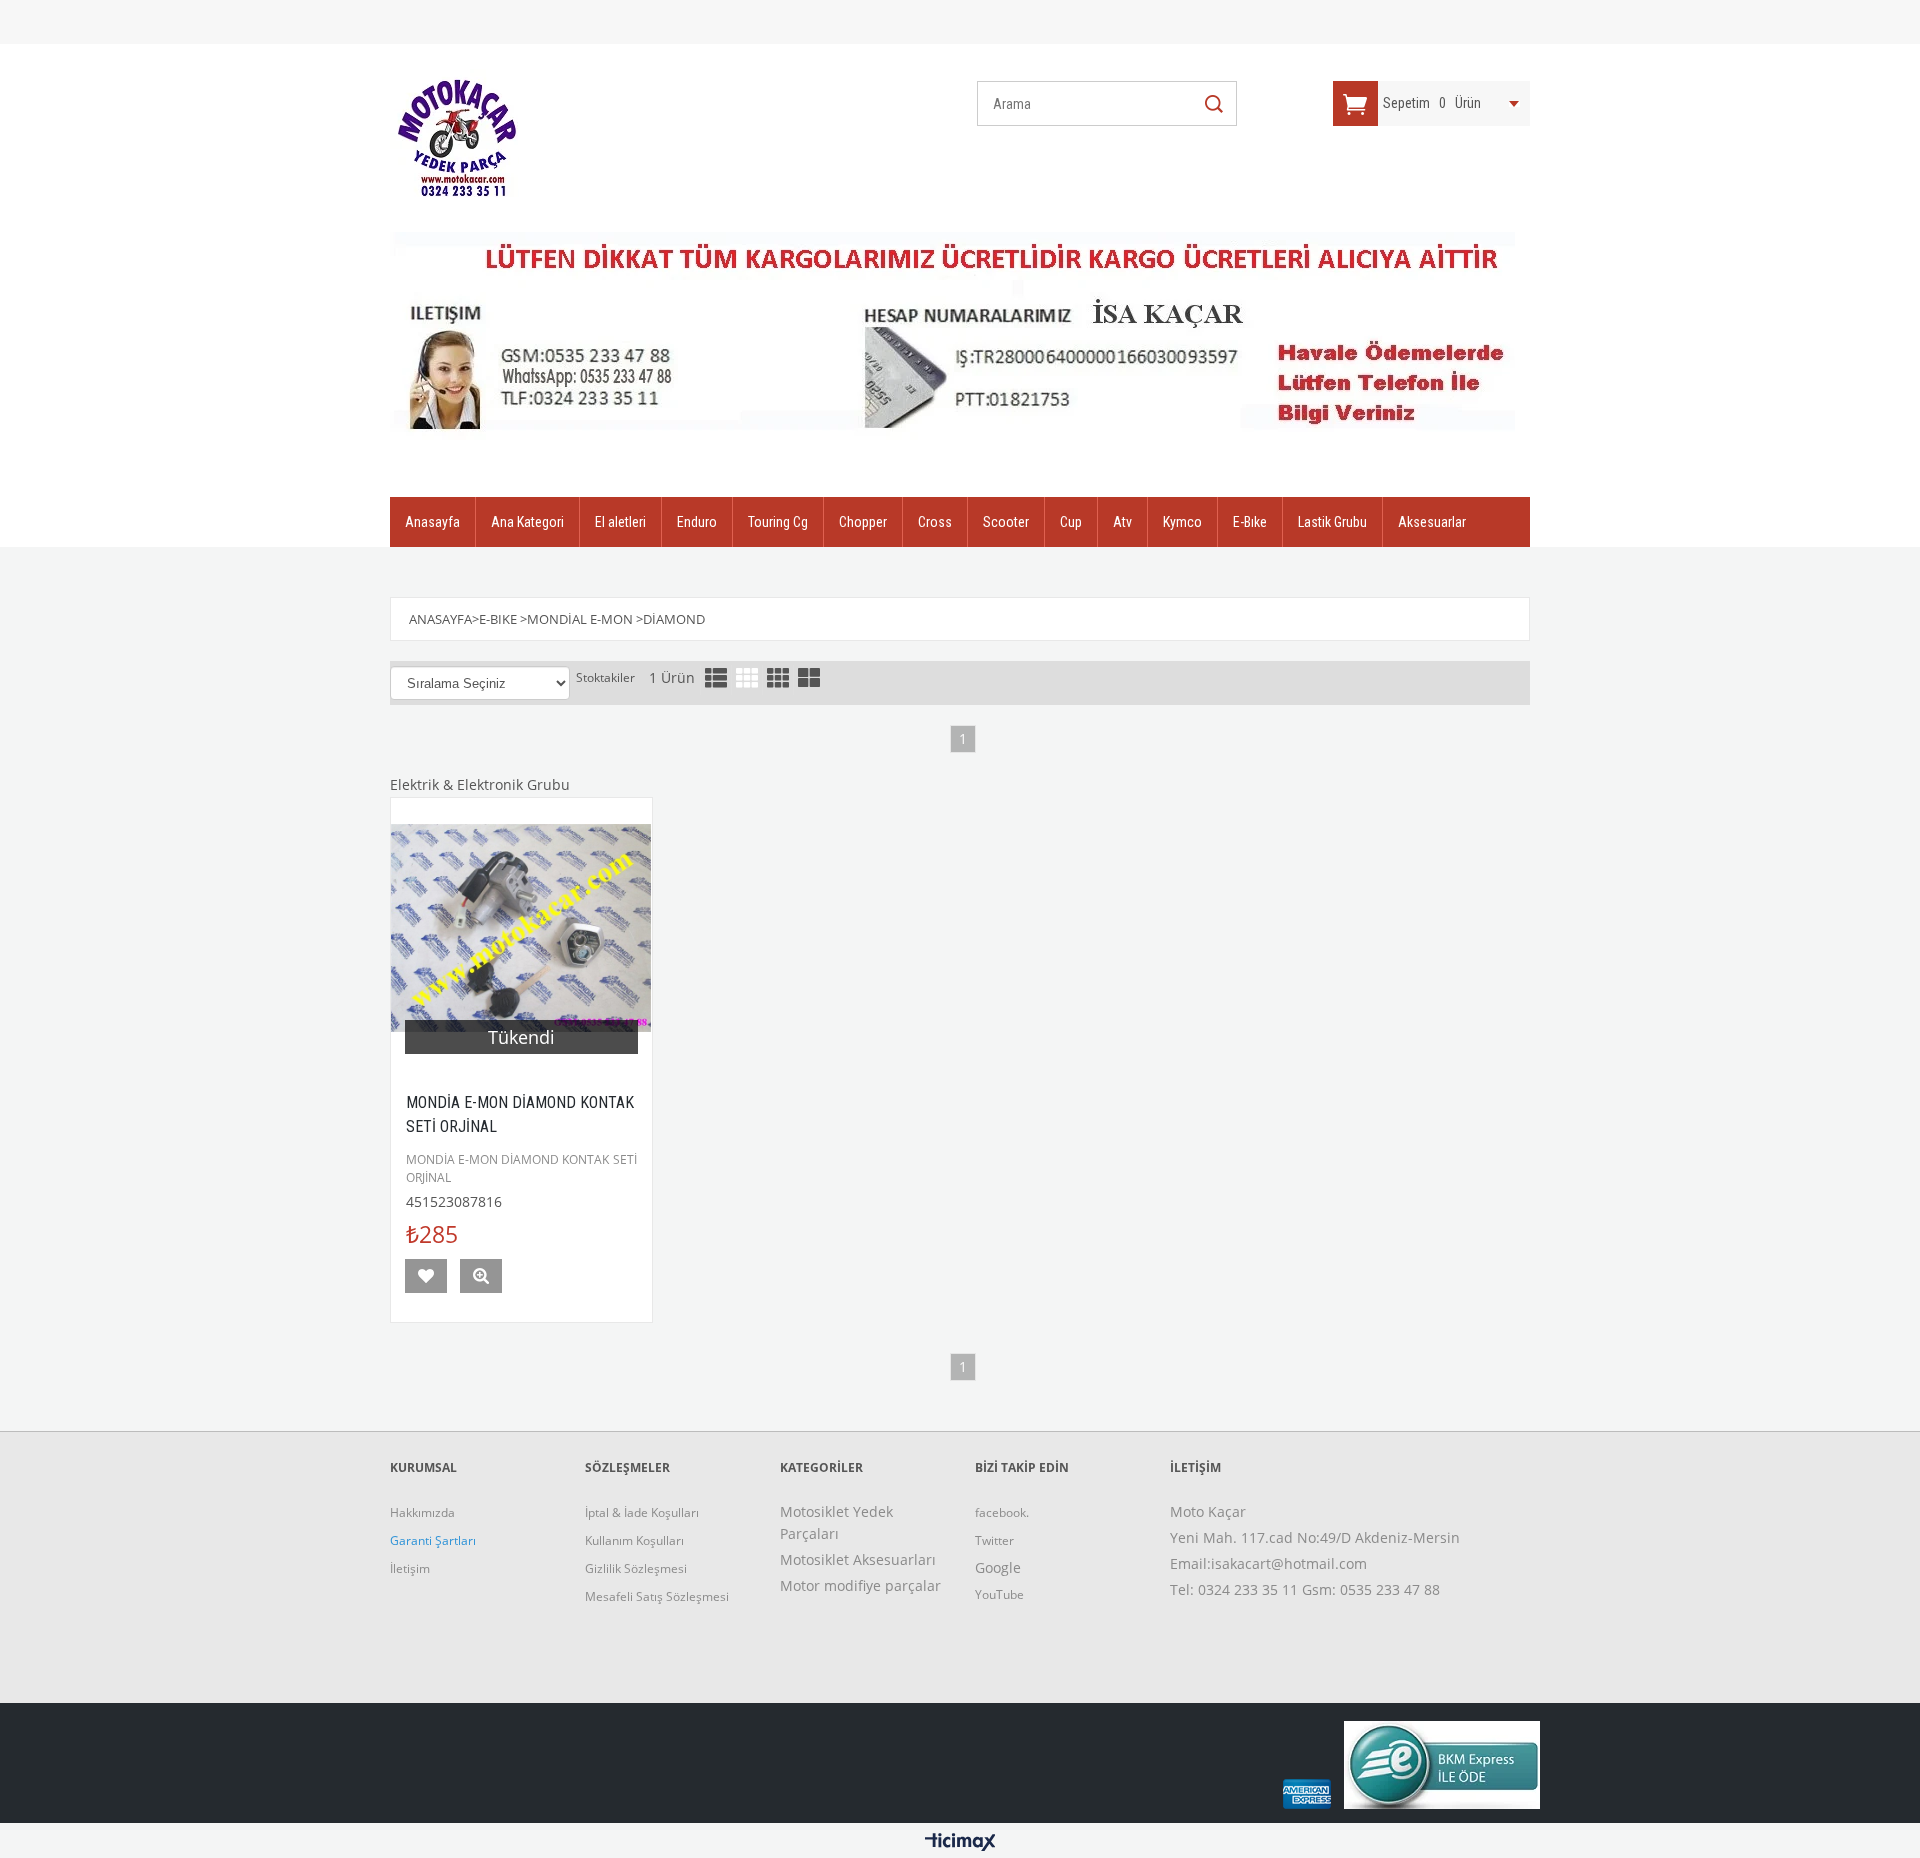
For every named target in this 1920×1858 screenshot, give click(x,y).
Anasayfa (432, 522)
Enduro (697, 522)
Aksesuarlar (1432, 522)
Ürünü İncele (481, 1276)
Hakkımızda (422, 1512)
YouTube (999, 1594)
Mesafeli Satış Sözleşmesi (657, 1596)
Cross (935, 522)
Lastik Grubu (1332, 522)
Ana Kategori (527, 522)
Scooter (1006, 522)
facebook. (1002, 1512)
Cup (1071, 522)
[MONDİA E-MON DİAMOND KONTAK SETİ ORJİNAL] (521, 928)
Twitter (994, 1540)
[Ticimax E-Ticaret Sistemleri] (960, 1843)
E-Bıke (1250, 522)
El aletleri (620, 522)
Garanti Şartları (433, 1540)
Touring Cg (778, 522)
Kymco (1182, 522)
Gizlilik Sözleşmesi (636, 1568)
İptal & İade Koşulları (642, 1512)
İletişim (410, 1568)
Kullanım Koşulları (634, 1540)
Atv (1122, 522)
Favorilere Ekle (426, 1276)
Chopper (863, 522)
